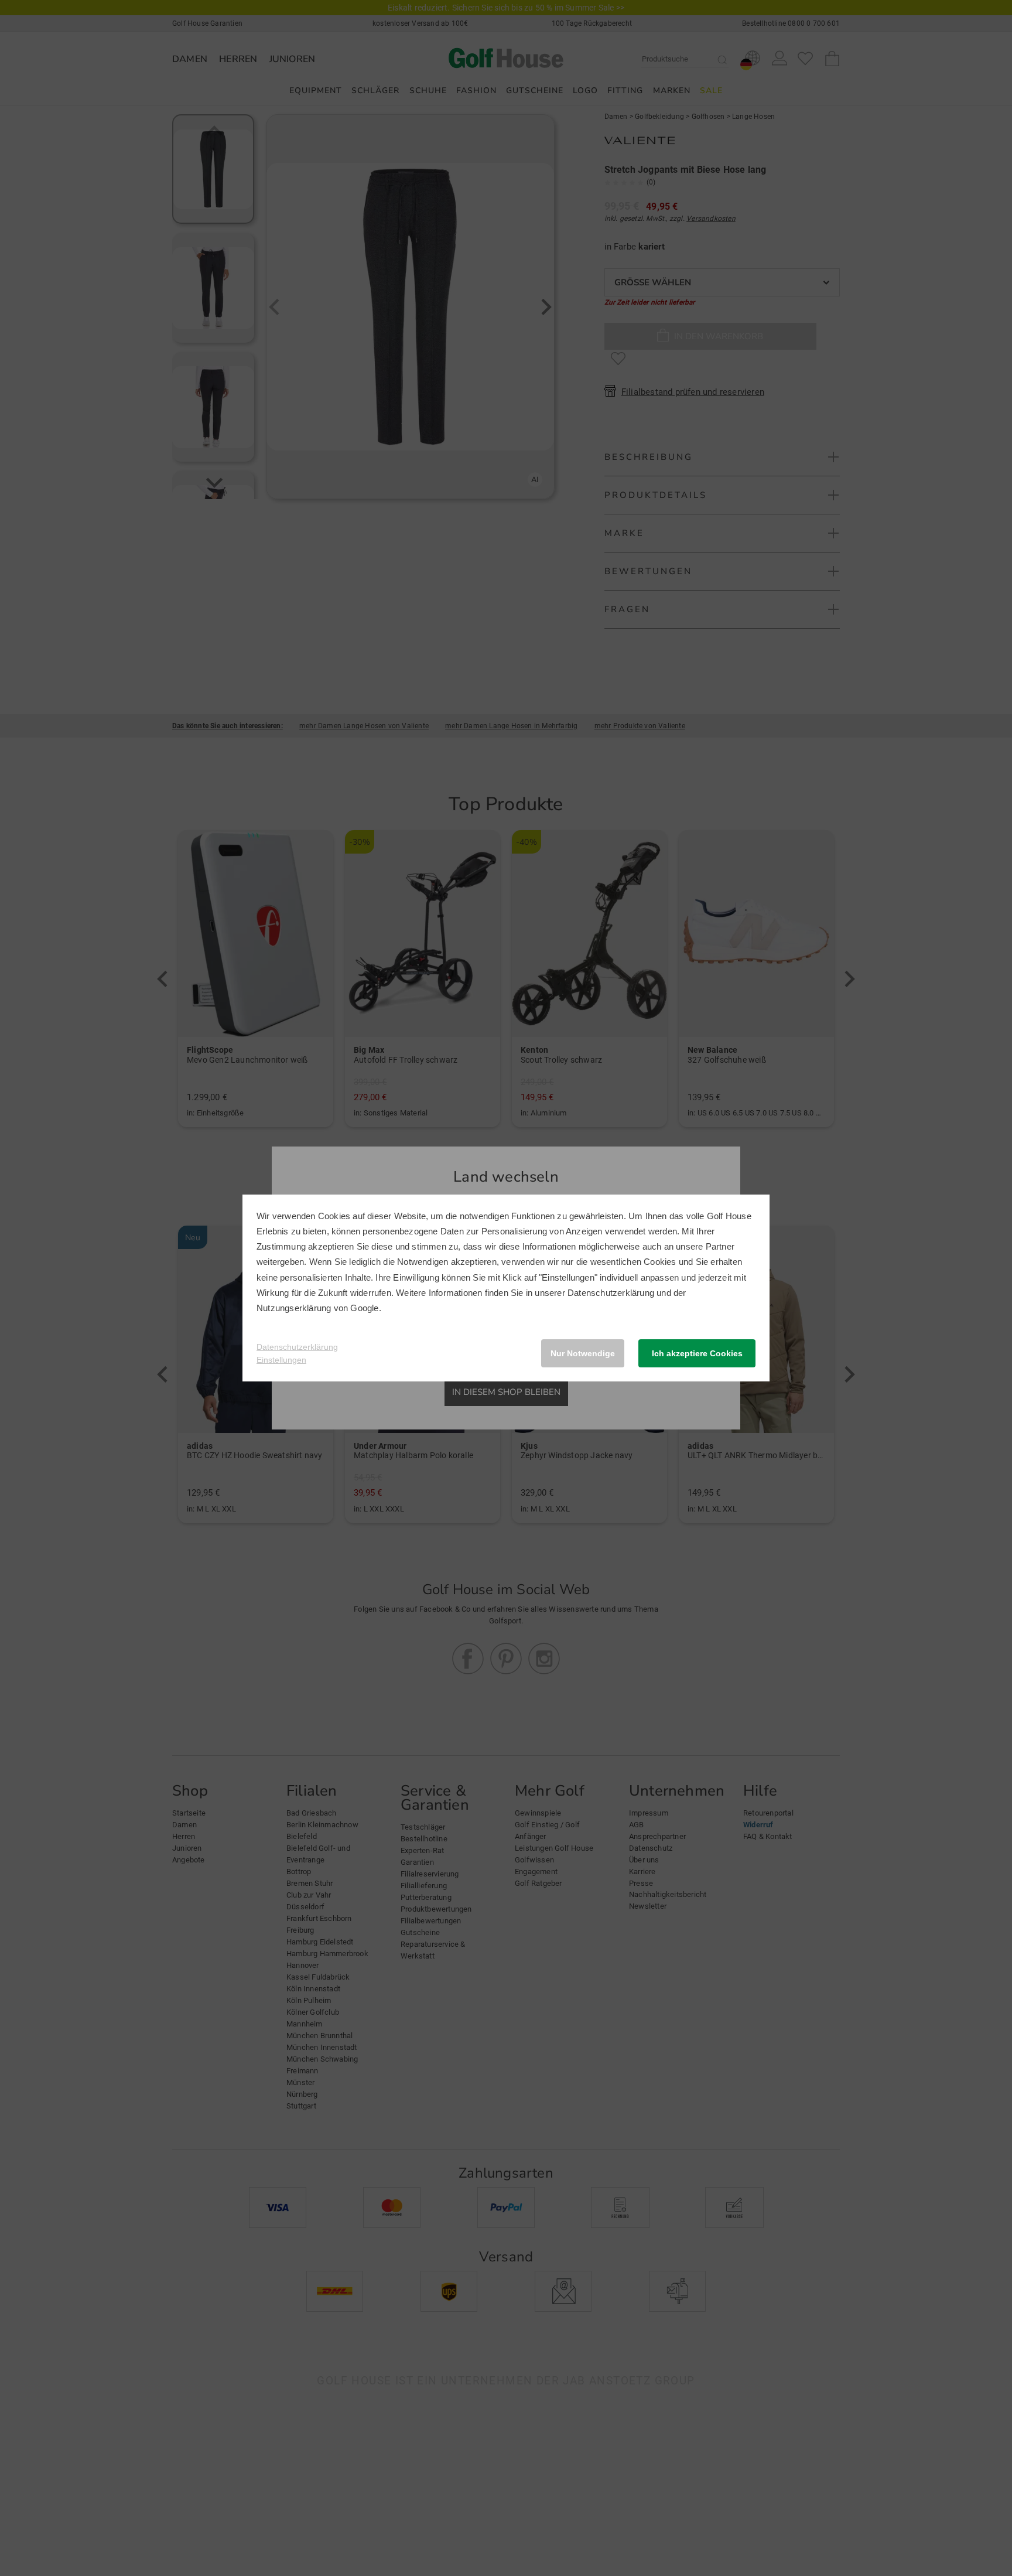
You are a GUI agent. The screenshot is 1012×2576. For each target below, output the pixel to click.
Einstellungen (281, 1360)
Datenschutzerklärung (611, 1293)
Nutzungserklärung (294, 1308)
